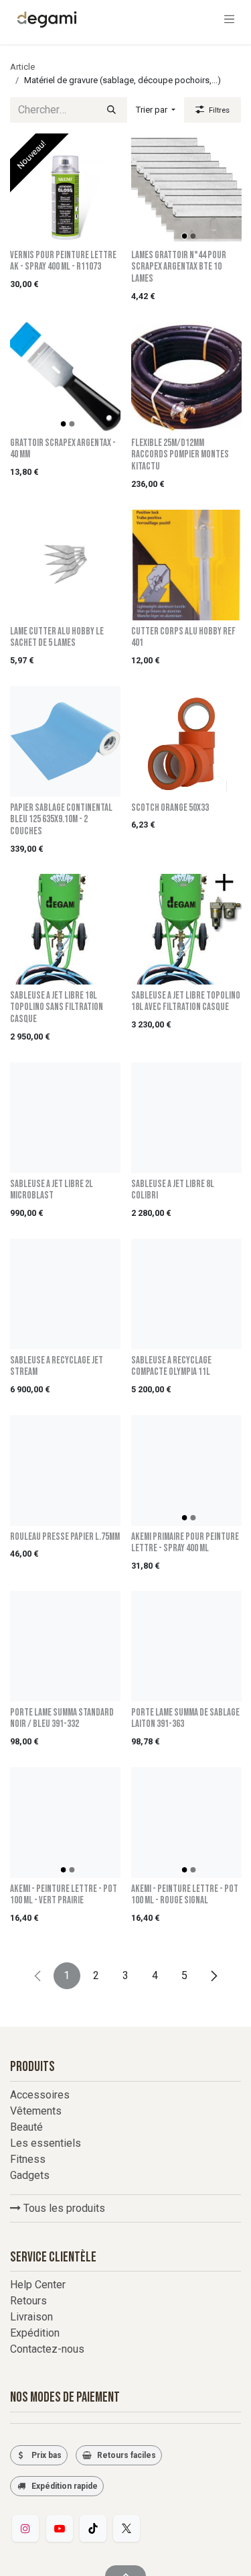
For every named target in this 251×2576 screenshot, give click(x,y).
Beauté (26, 2127)
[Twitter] (127, 2528)
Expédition (35, 2333)
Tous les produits (63, 2208)
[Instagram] (25, 2528)
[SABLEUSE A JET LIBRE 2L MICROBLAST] (65, 1118)
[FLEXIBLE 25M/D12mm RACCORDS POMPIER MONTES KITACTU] (186, 377)
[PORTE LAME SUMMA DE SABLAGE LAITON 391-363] (186, 1646)
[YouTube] (60, 2528)
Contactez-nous (47, 2349)
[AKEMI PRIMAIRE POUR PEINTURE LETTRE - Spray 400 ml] (186, 1470)
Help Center (38, 2285)
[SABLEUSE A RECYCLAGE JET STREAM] (65, 1294)
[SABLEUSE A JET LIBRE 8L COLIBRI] (186, 1118)
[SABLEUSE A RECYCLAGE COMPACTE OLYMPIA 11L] (186, 1294)
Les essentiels (46, 2143)
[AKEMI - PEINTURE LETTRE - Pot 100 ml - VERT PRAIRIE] (65, 1823)
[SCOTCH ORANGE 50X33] (186, 741)
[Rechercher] (111, 110)
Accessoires (40, 2095)
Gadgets (30, 2175)
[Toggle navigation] (230, 19)
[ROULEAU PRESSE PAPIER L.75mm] (65, 1470)
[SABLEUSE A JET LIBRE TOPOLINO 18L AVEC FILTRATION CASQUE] (186, 929)
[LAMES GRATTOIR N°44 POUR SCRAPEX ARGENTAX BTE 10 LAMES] (186, 189)
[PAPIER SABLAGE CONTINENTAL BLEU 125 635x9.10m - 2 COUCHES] (65, 741)
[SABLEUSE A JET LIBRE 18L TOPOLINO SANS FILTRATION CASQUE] (65, 929)
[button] (156, 110)
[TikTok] (93, 2528)
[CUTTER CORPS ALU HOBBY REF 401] (186, 565)
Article (22, 67)
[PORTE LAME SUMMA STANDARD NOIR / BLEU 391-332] (65, 1646)
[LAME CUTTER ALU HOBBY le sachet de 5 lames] (65, 565)
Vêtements (36, 2111)
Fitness (28, 2159)
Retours (28, 2301)
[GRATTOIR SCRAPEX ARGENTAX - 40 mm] (65, 377)
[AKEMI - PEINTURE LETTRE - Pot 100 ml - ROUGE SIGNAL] (186, 1823)
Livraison (31, 2317)
